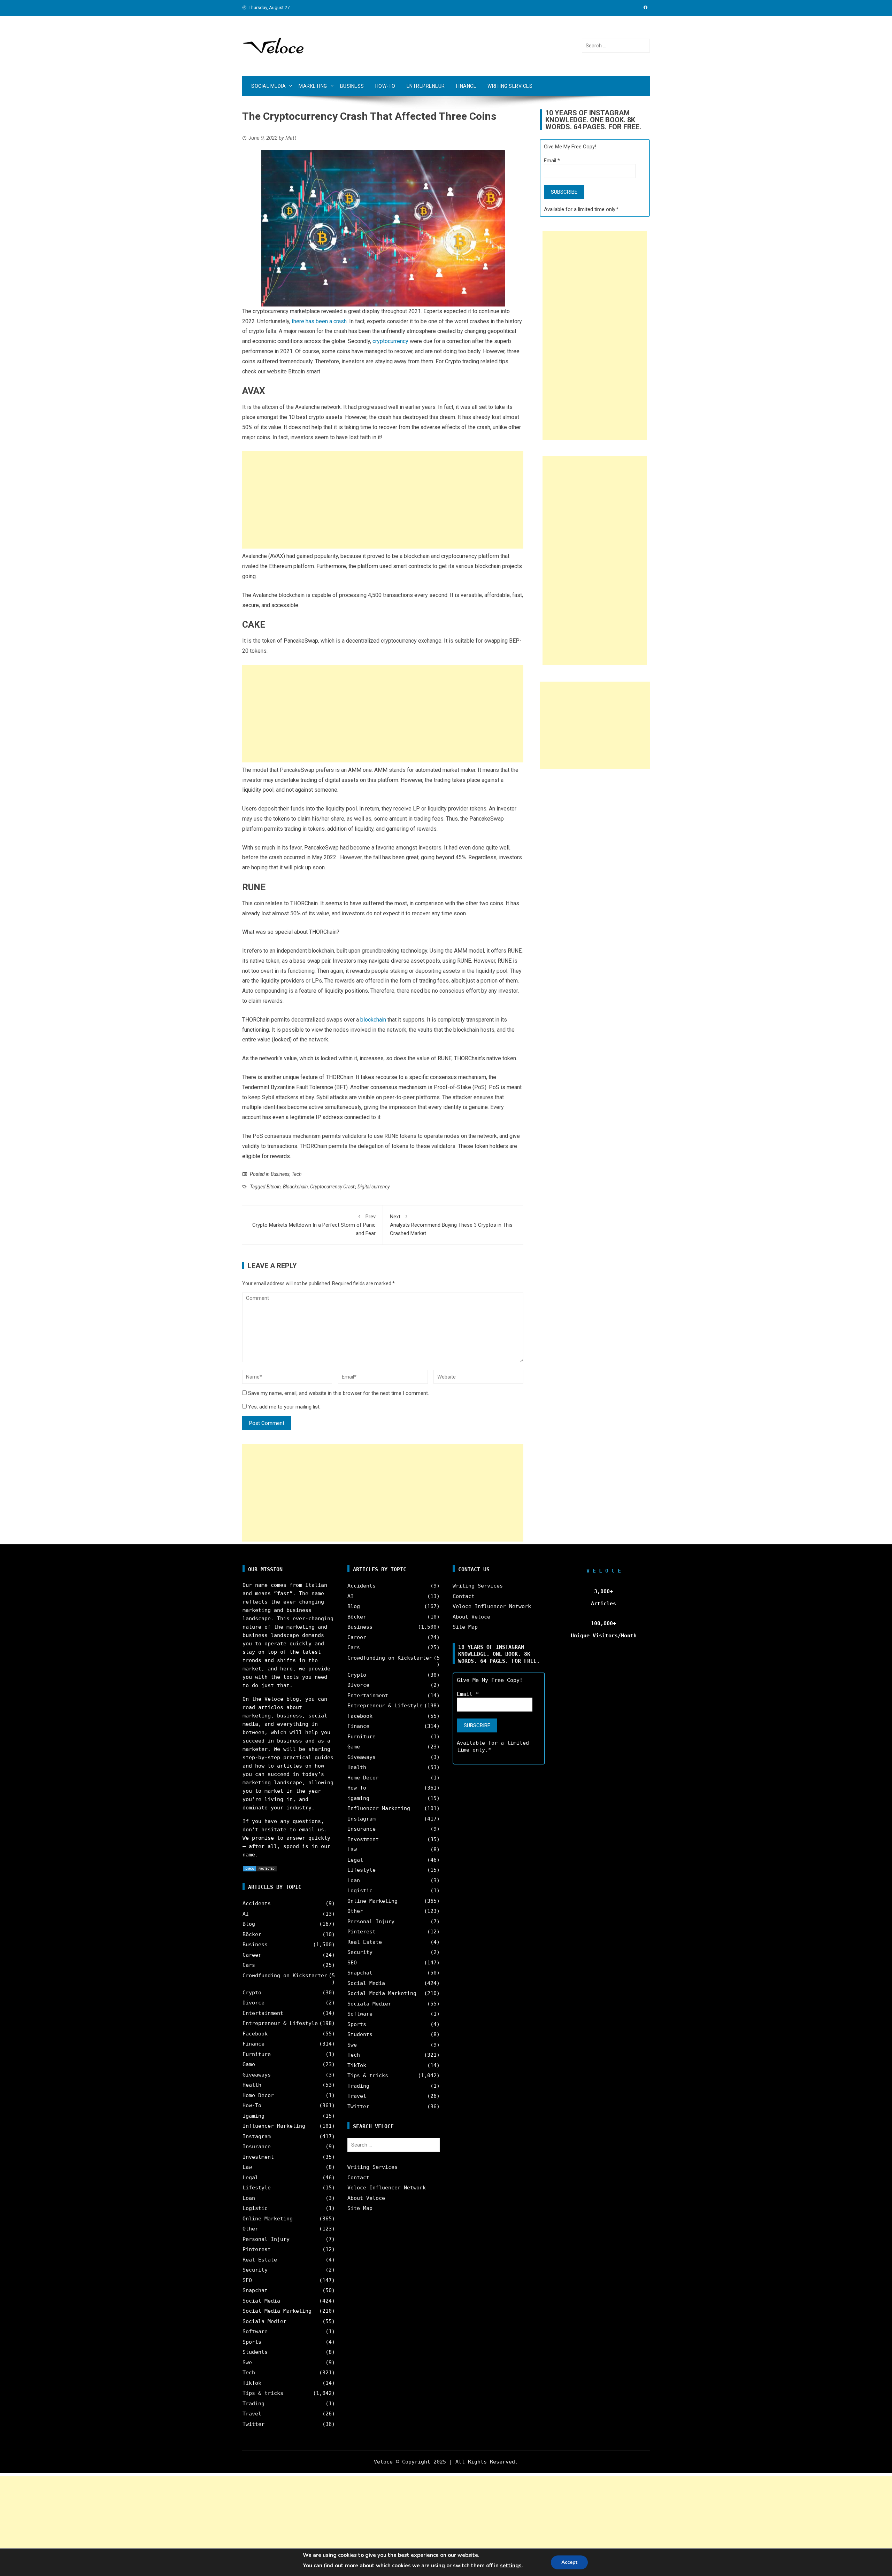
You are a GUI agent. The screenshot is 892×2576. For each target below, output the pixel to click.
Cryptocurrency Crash (333, 1187)
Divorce (253, 2003)
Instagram (257, 2136)
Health (252, 2085)
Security (255, 2270)
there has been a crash (319, 321)
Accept (569, 2562)
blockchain (374, 1020)
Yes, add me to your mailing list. (284, 1407)
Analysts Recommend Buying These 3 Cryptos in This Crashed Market (451, 1225)
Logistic (255, 2208)
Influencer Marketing (274, 2126)
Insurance (257, 2147)
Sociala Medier (264, 2321)
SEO (247, 2280)
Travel (252, 2414)
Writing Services (510, 86)
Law (247, 2167)
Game (249, 2064)
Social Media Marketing (277, 2311)
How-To (385, 86)
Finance (466, 86)
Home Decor (258, 2095)
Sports (252, 2342)
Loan (249, 2198)
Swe (247, 2362)
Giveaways (257, 2075)
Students (255, 2352)
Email (552, 161)
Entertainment (263, 2013)
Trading (253, 2404)
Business (352, 86)
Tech (297, 1174)
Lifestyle (257, 2188)
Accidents (257, 1903)
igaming (253, 2116)
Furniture (257, 2054)
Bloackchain (295, 1187)
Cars (249, 1965)
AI (246, 1914)
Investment (258, 2157)
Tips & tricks (263, 2393)
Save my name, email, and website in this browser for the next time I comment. (339, 1393)
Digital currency (374, 1187)
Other (250, 2229)
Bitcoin (274, 1187)
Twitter (253, 2424)
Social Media (268, 86)
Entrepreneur (426, 86)
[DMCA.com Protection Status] (260, 1868)
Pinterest (257, 2249)
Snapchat (255, 2290)
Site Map (360, 2208)
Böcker (252, 1934)
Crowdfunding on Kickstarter (285, 1976)
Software (255, 2331)
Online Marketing (268, 2219)
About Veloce (366, 2198)
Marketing (313, 86)
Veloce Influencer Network (387, 2188)
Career (252, 1955)
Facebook (255, 2034)
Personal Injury (266, 2239)
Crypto (252, 1993)
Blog (249, 1924)
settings (511, 2566)
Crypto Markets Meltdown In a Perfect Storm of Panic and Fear (314, 1225)
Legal (250, 2178)
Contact (358, 2178)
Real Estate (260, 2260)
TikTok (252, 2383)
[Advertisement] (383, 500)
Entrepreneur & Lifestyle (280, 2023)
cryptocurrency (390, 341)
